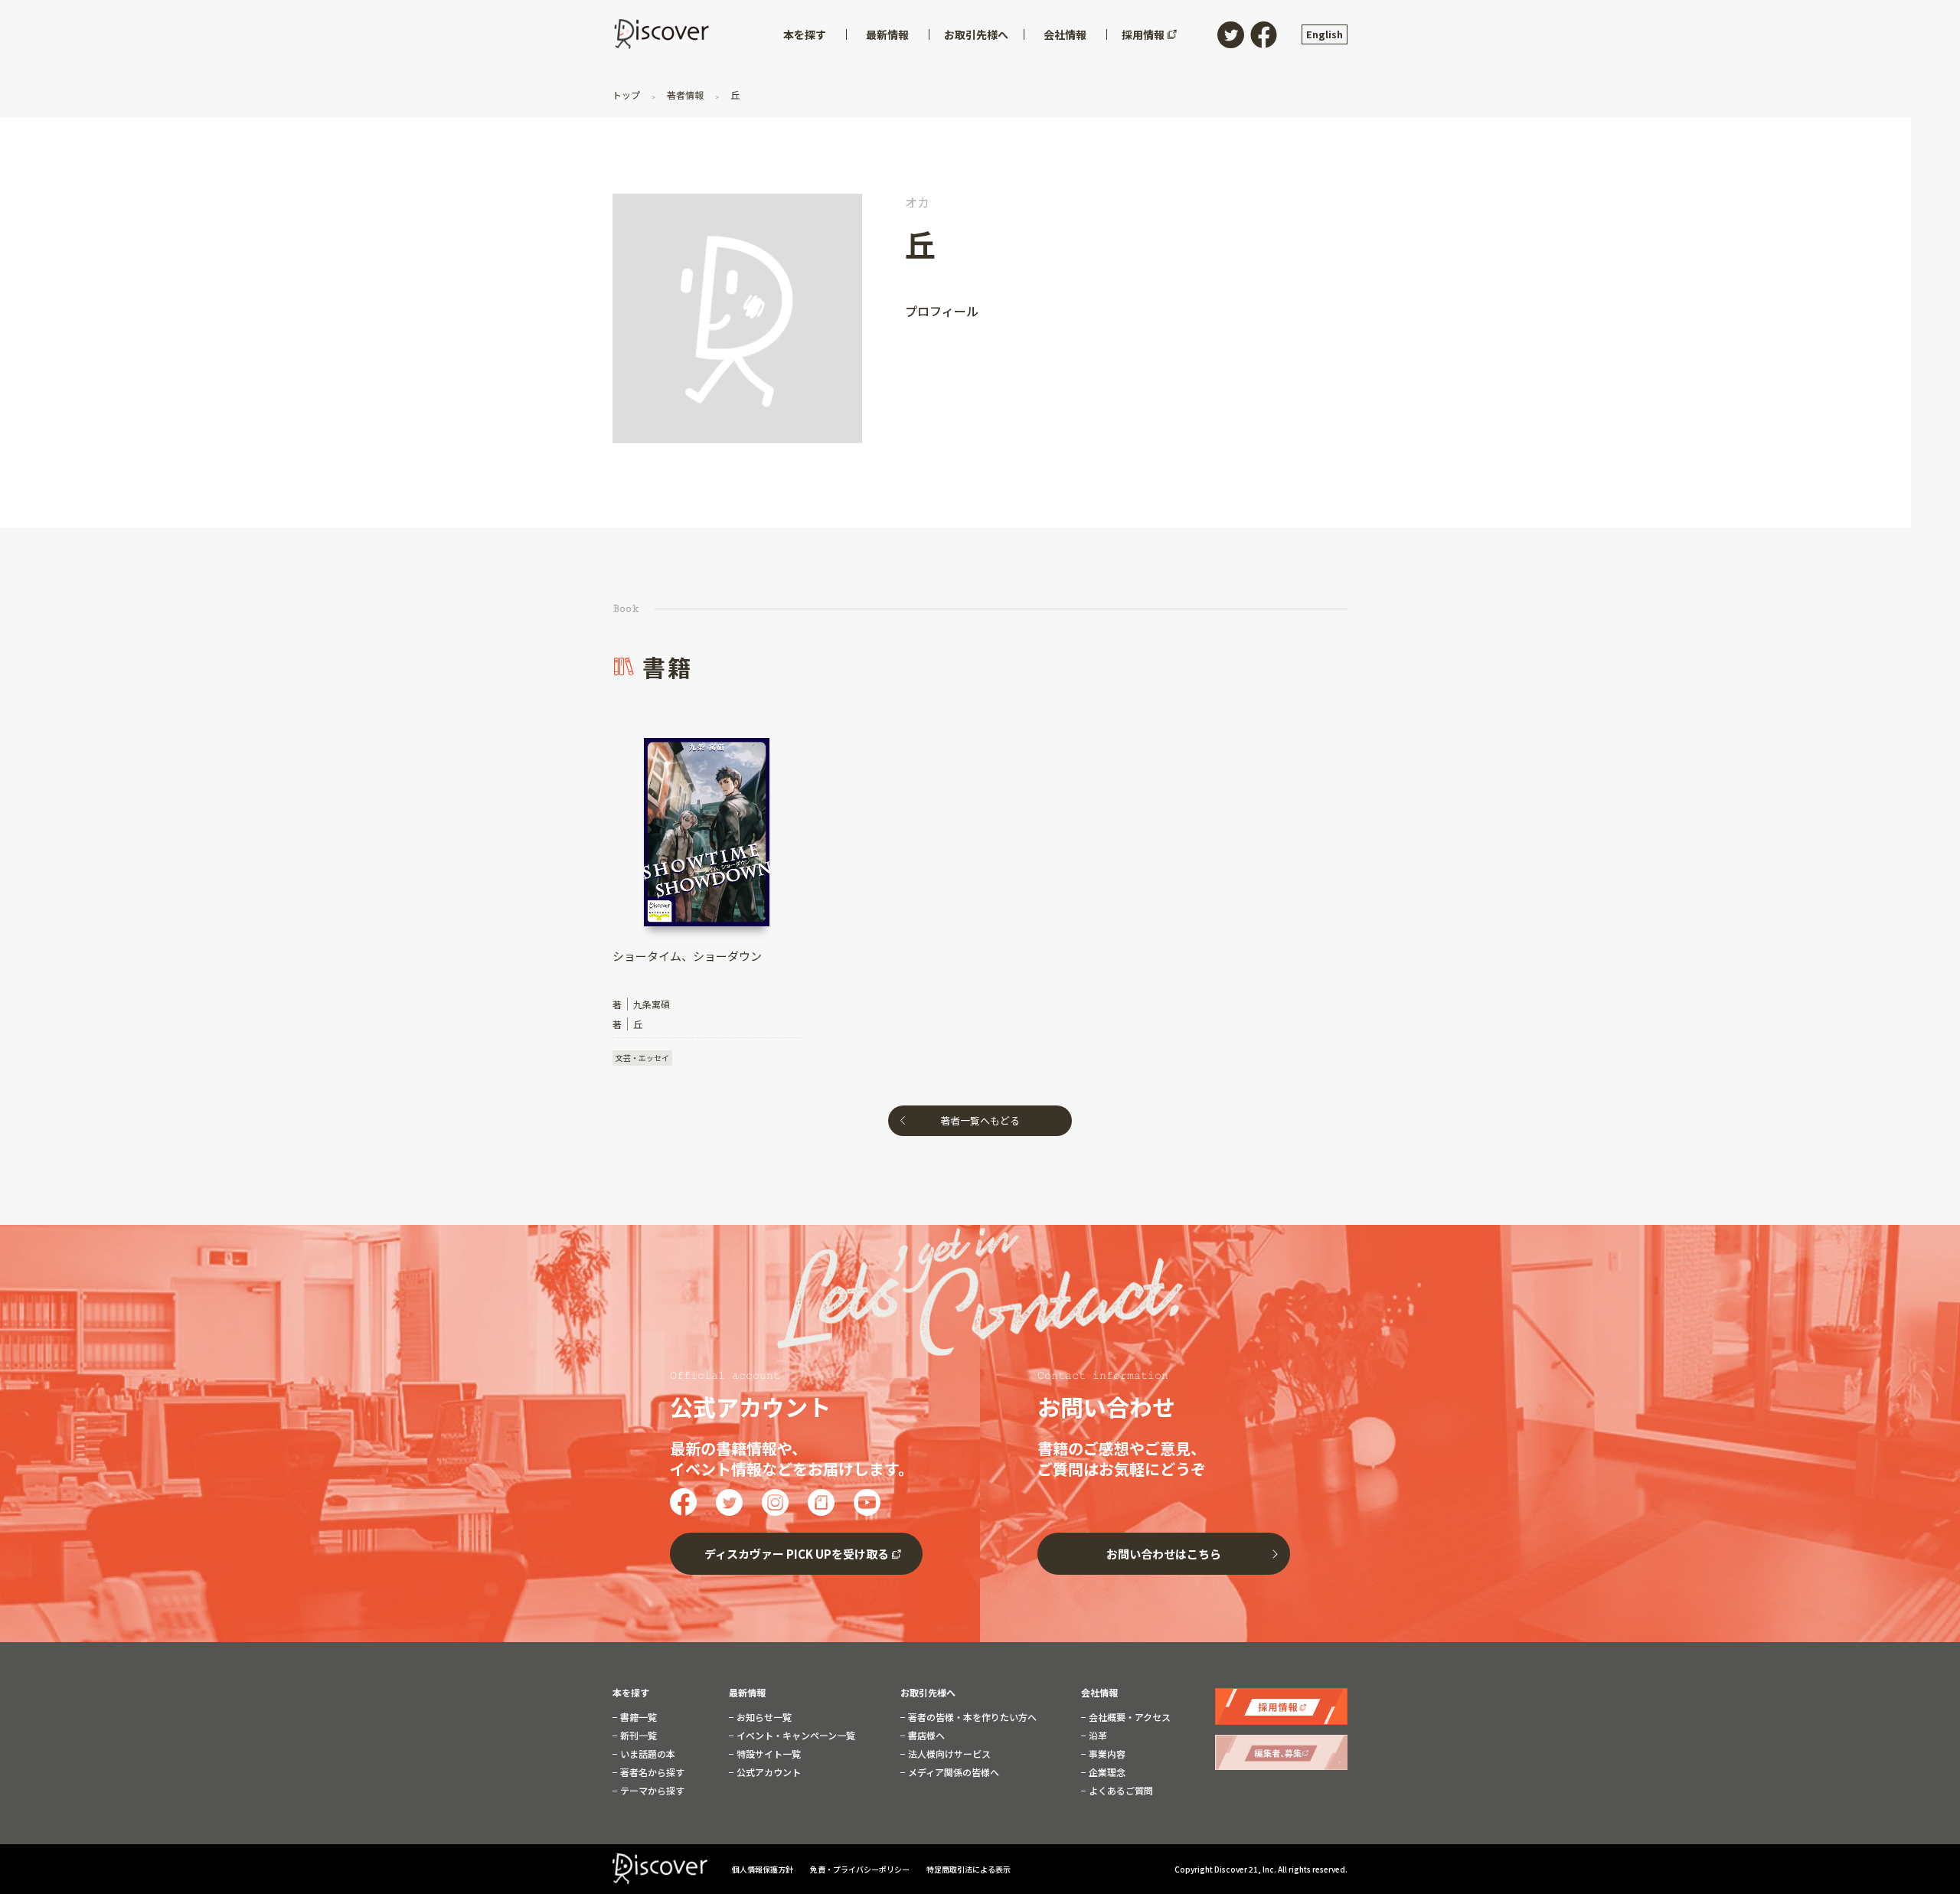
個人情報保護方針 (763, 1869)
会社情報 (1099, 1693)
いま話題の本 (647, 1754)
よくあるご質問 (1120, 1791)
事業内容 (1106, 1754)
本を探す (631, 1693)
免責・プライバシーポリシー (861, 1869)
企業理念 (1106, 1772)
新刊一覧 (637, 1736)
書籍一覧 (637, 1717)
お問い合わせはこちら (1164, 1554)
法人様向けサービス (948, 1754)
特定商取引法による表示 (969, 1869)
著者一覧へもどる (980, 1120)
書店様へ (925, 1736)
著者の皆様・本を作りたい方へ (971, 1717)
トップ (627, 95)
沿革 (1097, 1736)
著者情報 (685, 95)
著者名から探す (651, 1772)
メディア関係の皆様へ (952, 1772)
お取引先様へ (928, 1693)
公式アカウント (768, 1772)
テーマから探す (651, 1791)
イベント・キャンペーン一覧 (795, 1736)
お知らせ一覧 (763, 1717)
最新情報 (747, 1693)
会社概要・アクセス (1129, 1717)
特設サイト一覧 (768, 1754)
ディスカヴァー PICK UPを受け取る (797, 1554)
